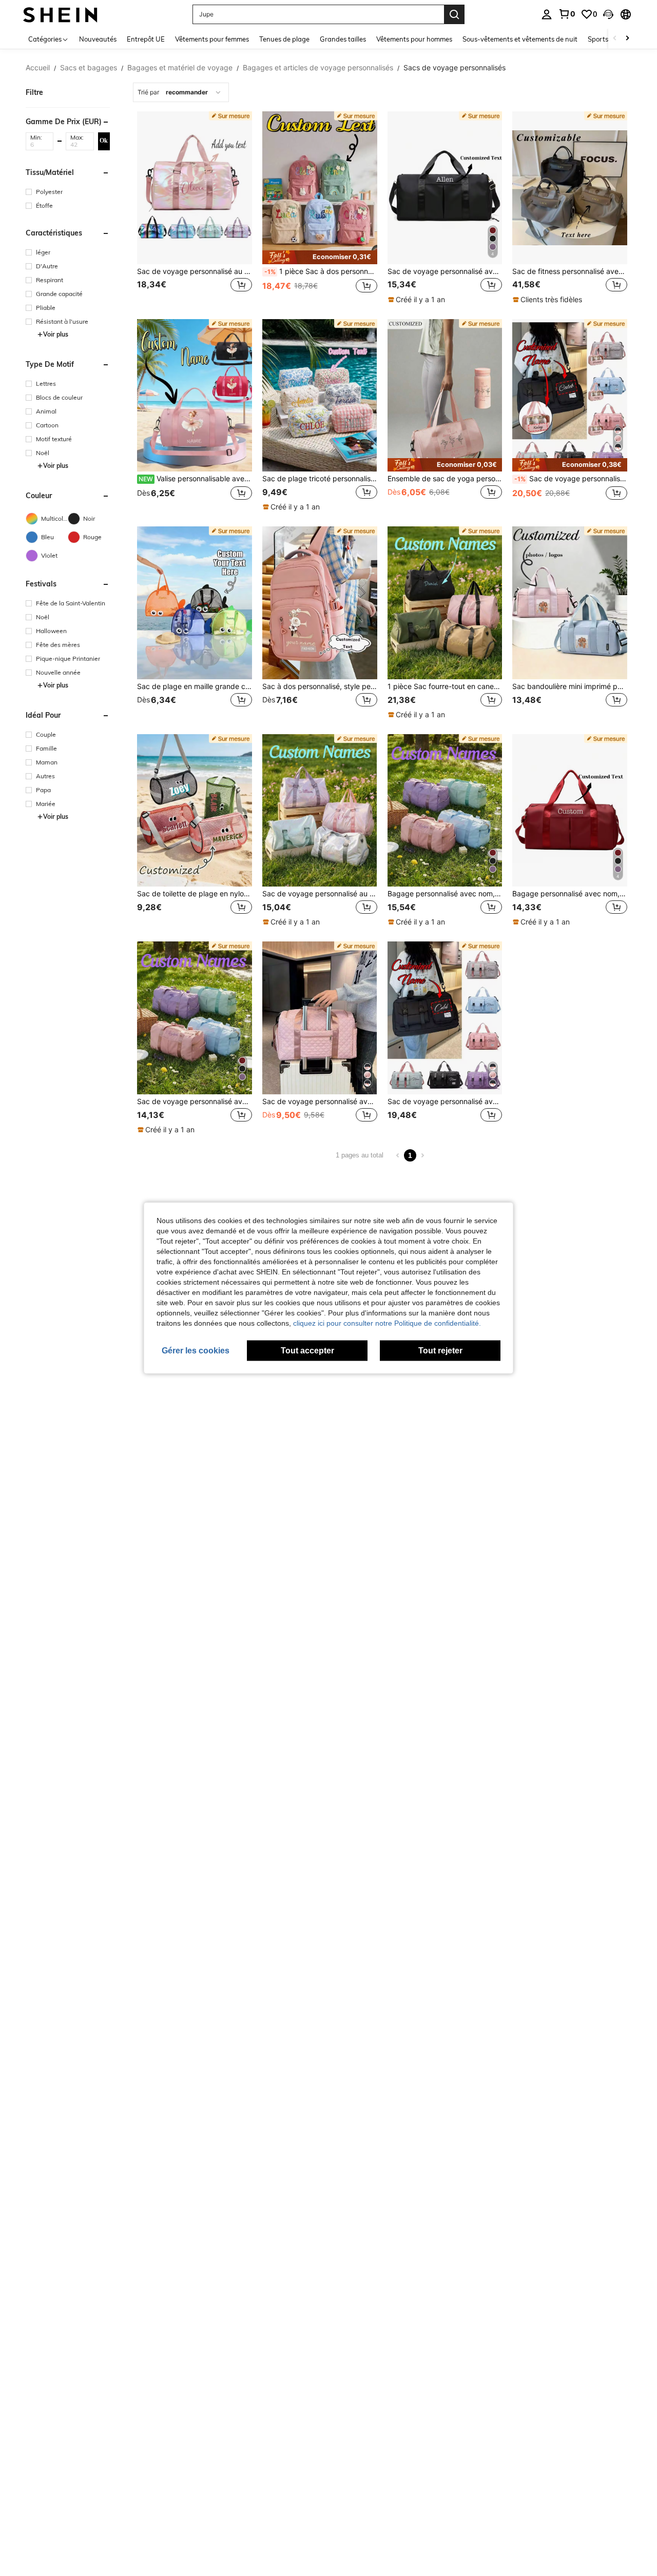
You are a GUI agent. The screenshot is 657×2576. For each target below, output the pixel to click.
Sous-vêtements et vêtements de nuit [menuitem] (520, 39)
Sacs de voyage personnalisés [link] (455, 68)
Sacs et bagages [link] (89, 68)
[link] (567, 14)
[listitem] (195, 208)
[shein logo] (60, 14)
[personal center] (547, 14)
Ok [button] (104, 141)
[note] (320, 257)
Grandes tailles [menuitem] (343, 39)
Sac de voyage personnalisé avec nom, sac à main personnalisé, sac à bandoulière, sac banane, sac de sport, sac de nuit (571, 479)
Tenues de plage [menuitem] (284, 39)
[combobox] (181, 92)
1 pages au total (360, 1155)
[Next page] (422, 1155)
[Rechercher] (454, 14)
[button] (608, 14)
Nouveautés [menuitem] (98, 39)
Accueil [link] (38, 68)
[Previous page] (398, 1155)
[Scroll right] (627, 39)
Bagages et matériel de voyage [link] (180, 68)
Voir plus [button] (56, 334)
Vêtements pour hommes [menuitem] (414, 39)
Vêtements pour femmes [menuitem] (212, 39)
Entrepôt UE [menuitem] (146, 39)
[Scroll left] (615, 39)
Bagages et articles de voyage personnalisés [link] (318, 68)
